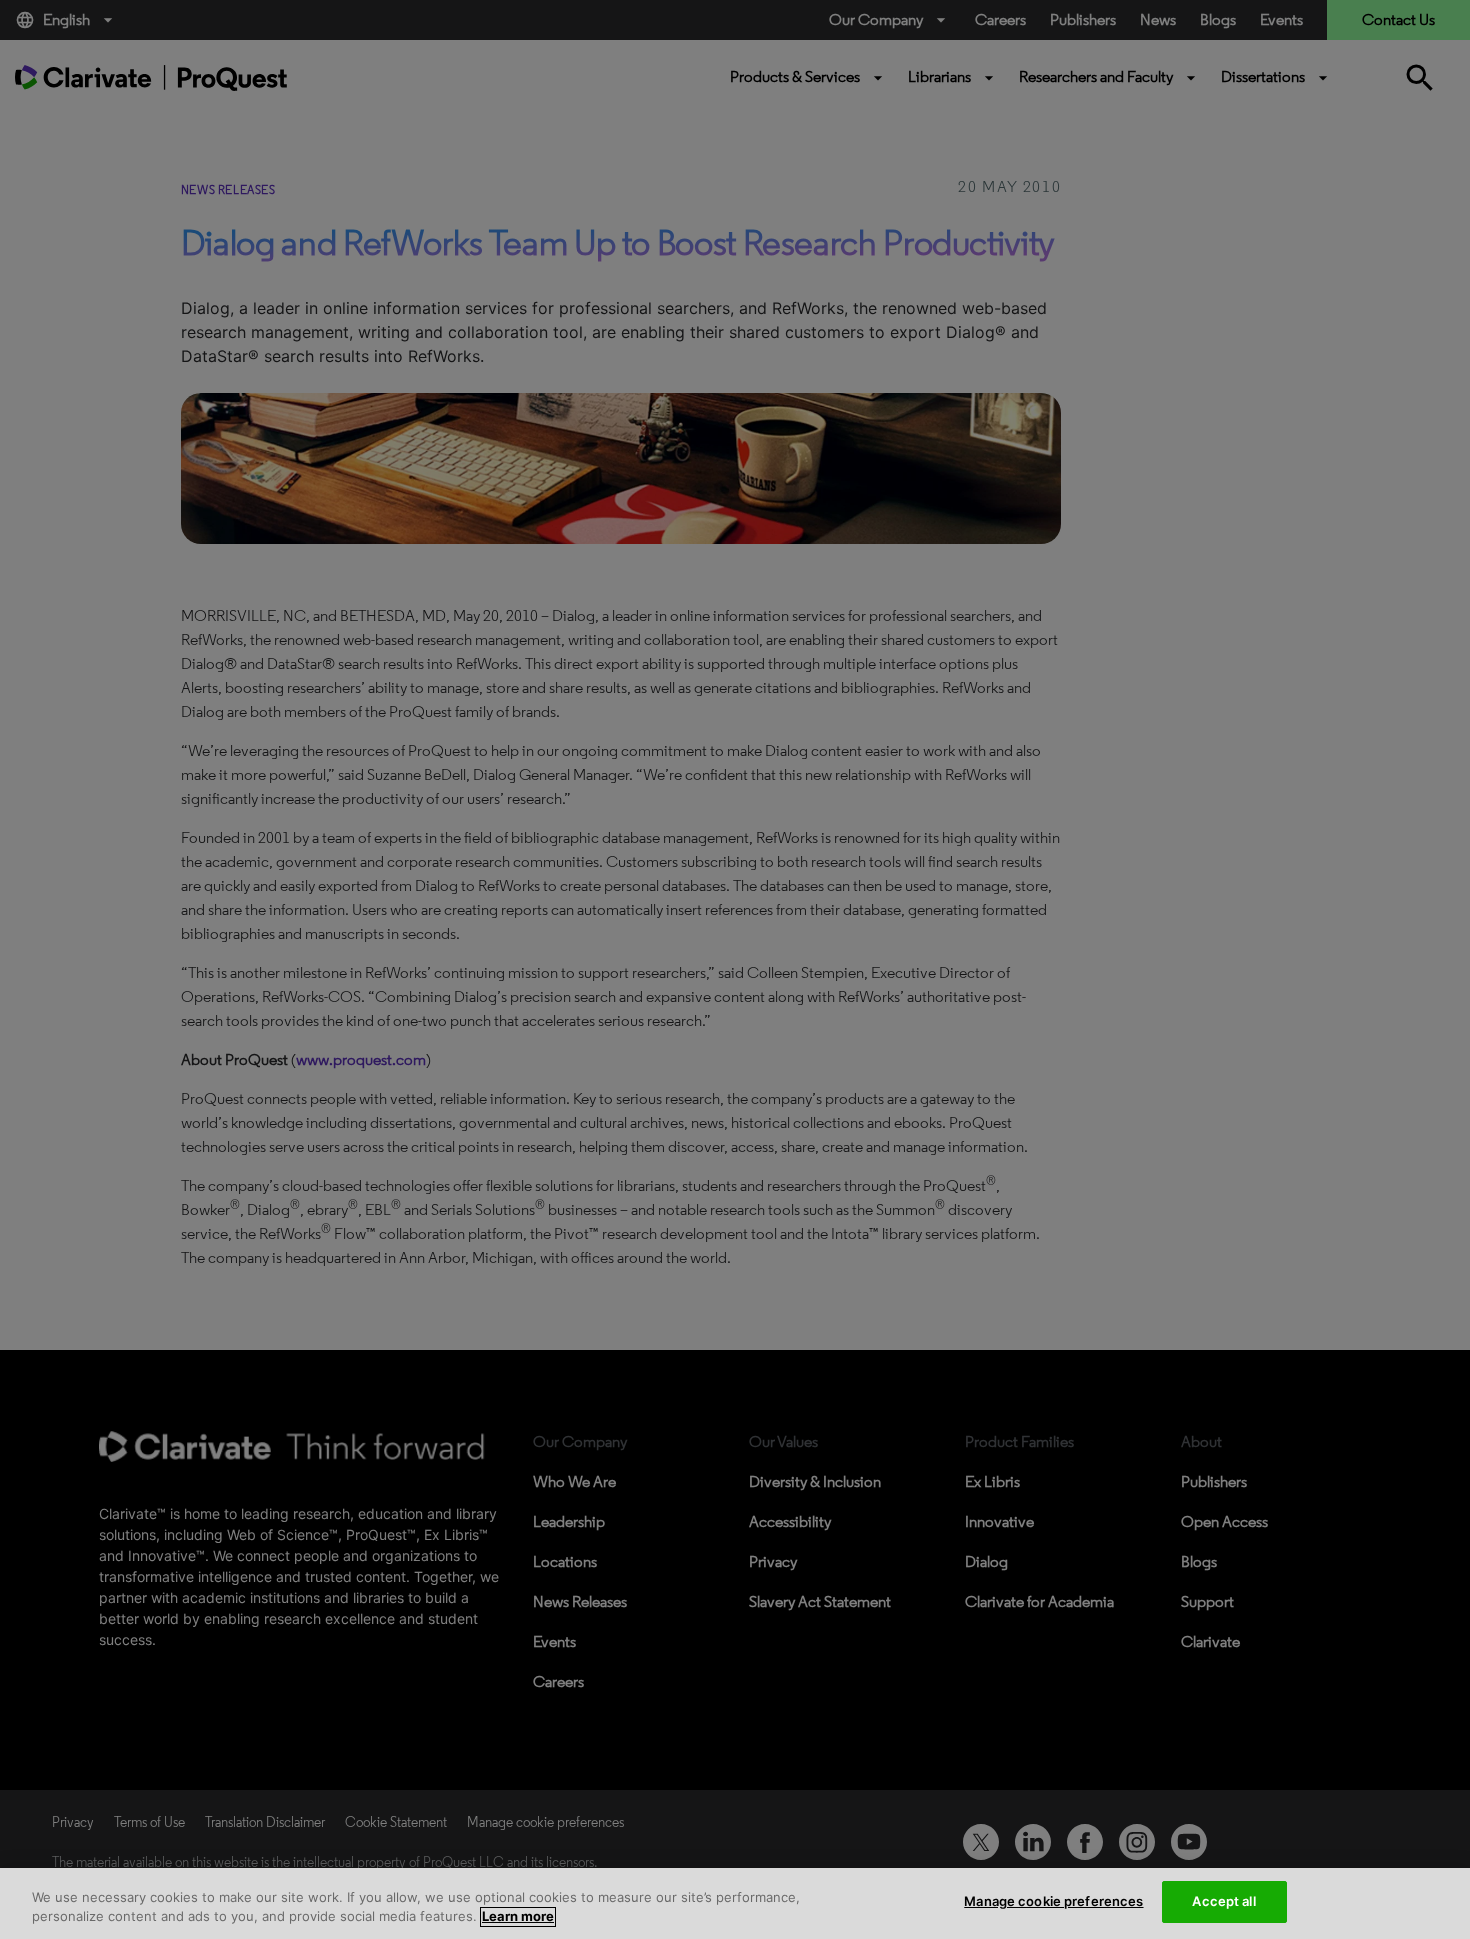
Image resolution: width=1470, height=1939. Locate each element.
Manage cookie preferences (1053, 1901)
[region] (735, 1903)
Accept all (1223, 1901)
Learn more (518, 1917)
